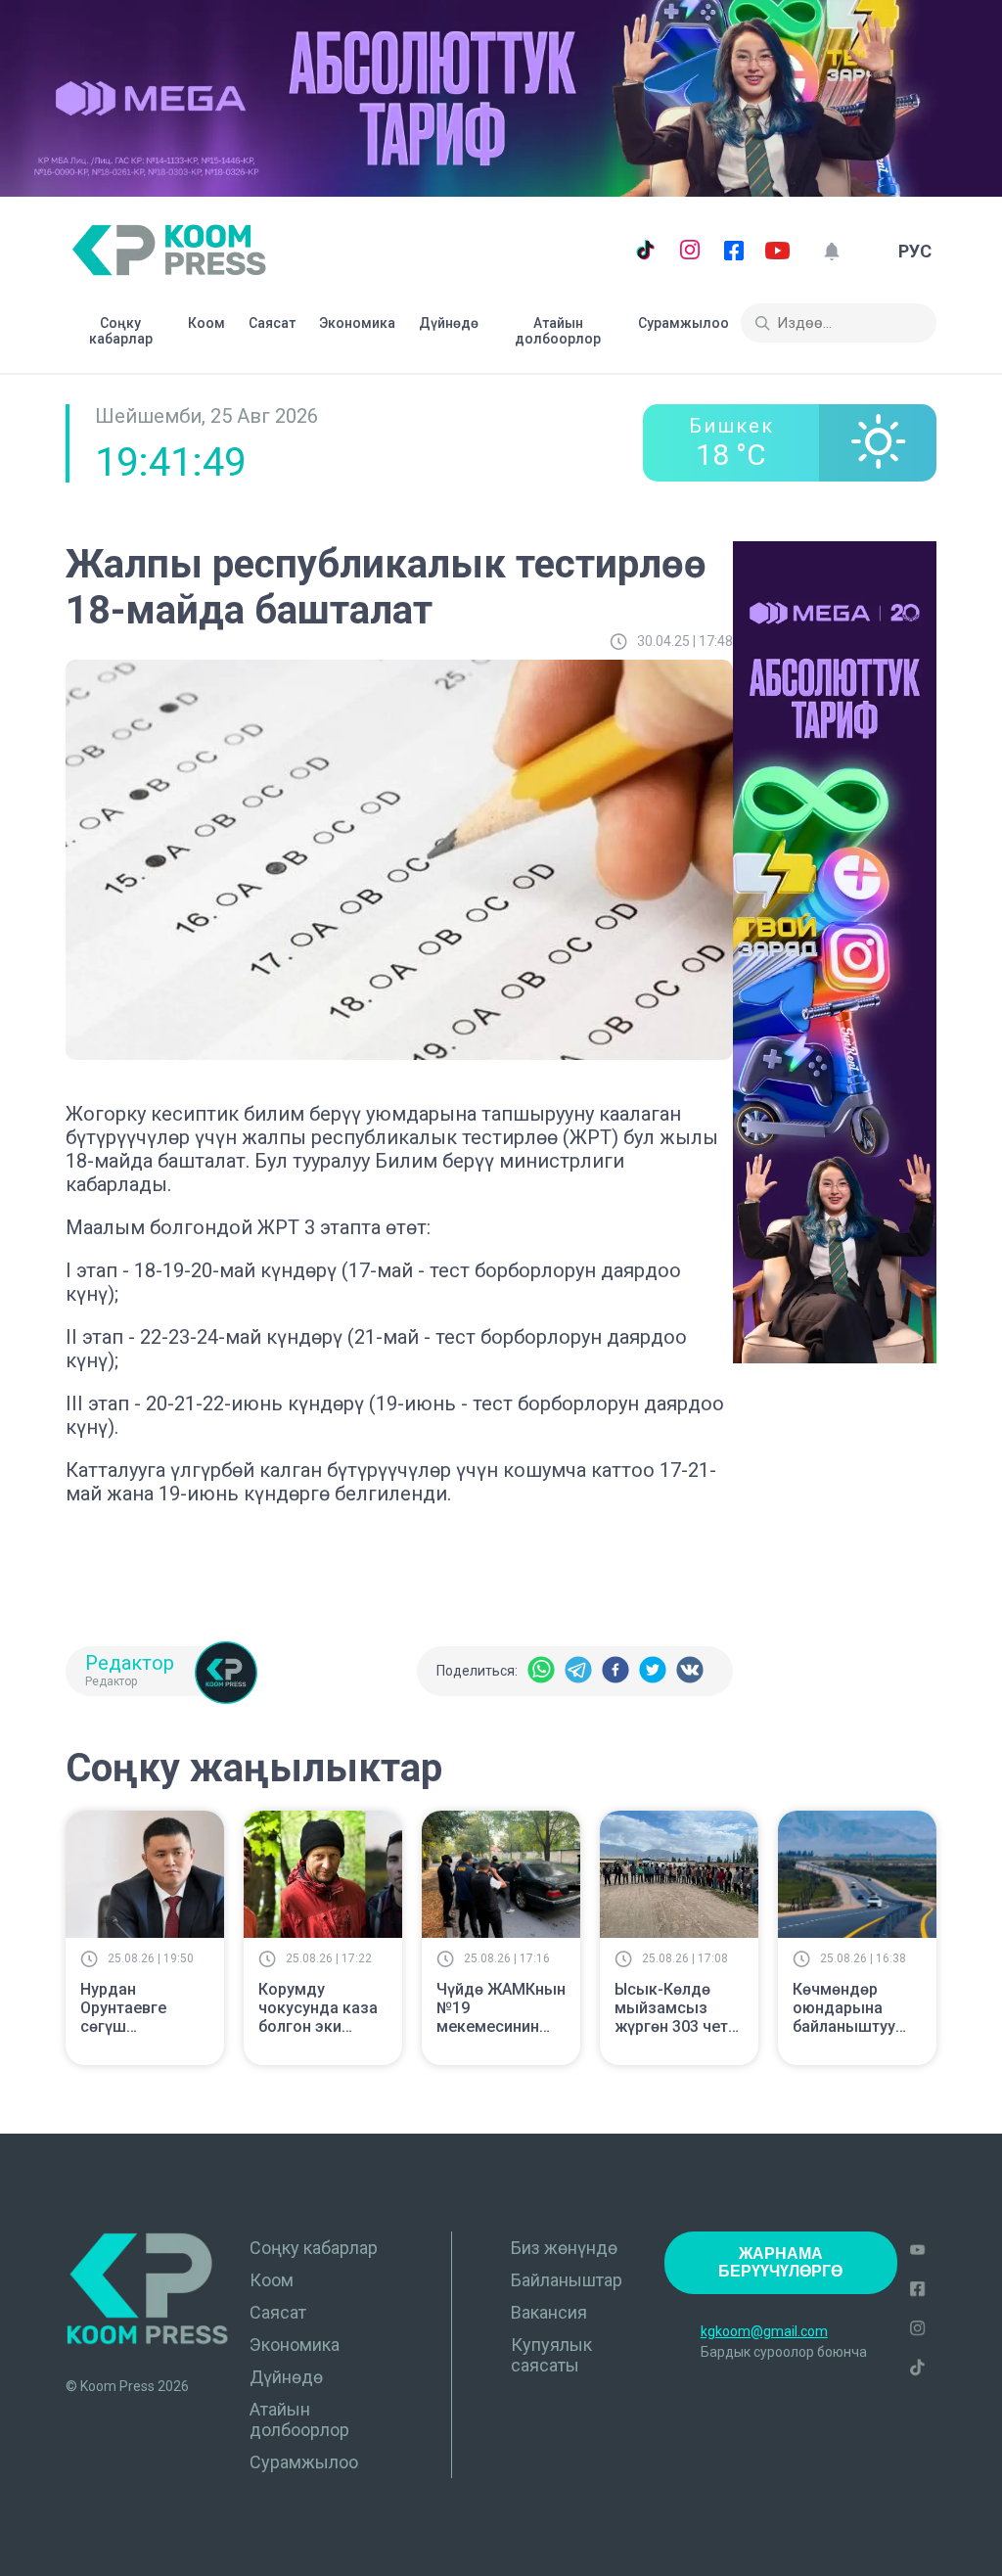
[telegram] (578, 1671)
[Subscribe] (831, 251)
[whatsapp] (541, 1671)
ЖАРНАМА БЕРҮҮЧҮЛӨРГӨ (780, 2262)
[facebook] (615, 1671)
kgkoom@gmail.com (764, 2331)
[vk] (690, 1671)
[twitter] (653, 1671)
